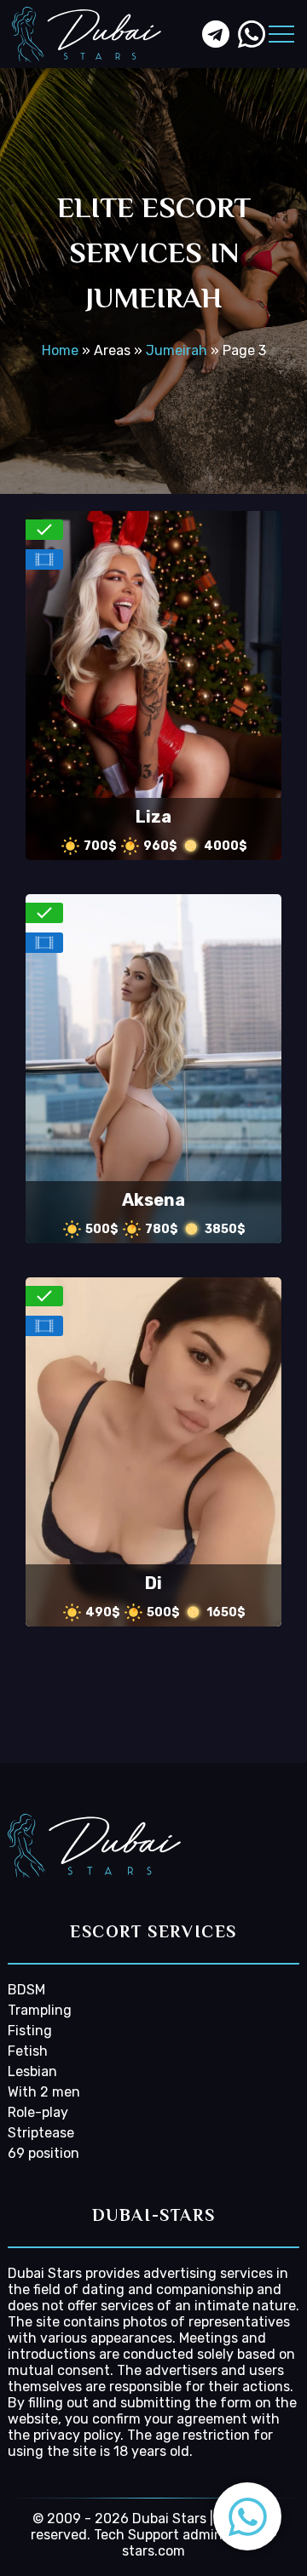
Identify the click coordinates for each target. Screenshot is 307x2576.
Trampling (40, 2010)
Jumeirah (177, 350)
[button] (247, 2516)
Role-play (38, 2112)
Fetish (28, 2051)
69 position (43, 2153)
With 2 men (44, 2092)
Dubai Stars (45, 2273)
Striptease (41, 2133)
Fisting (30, 2031)
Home (60, 350)
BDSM (26, 1990)
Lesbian (32, 2071)
